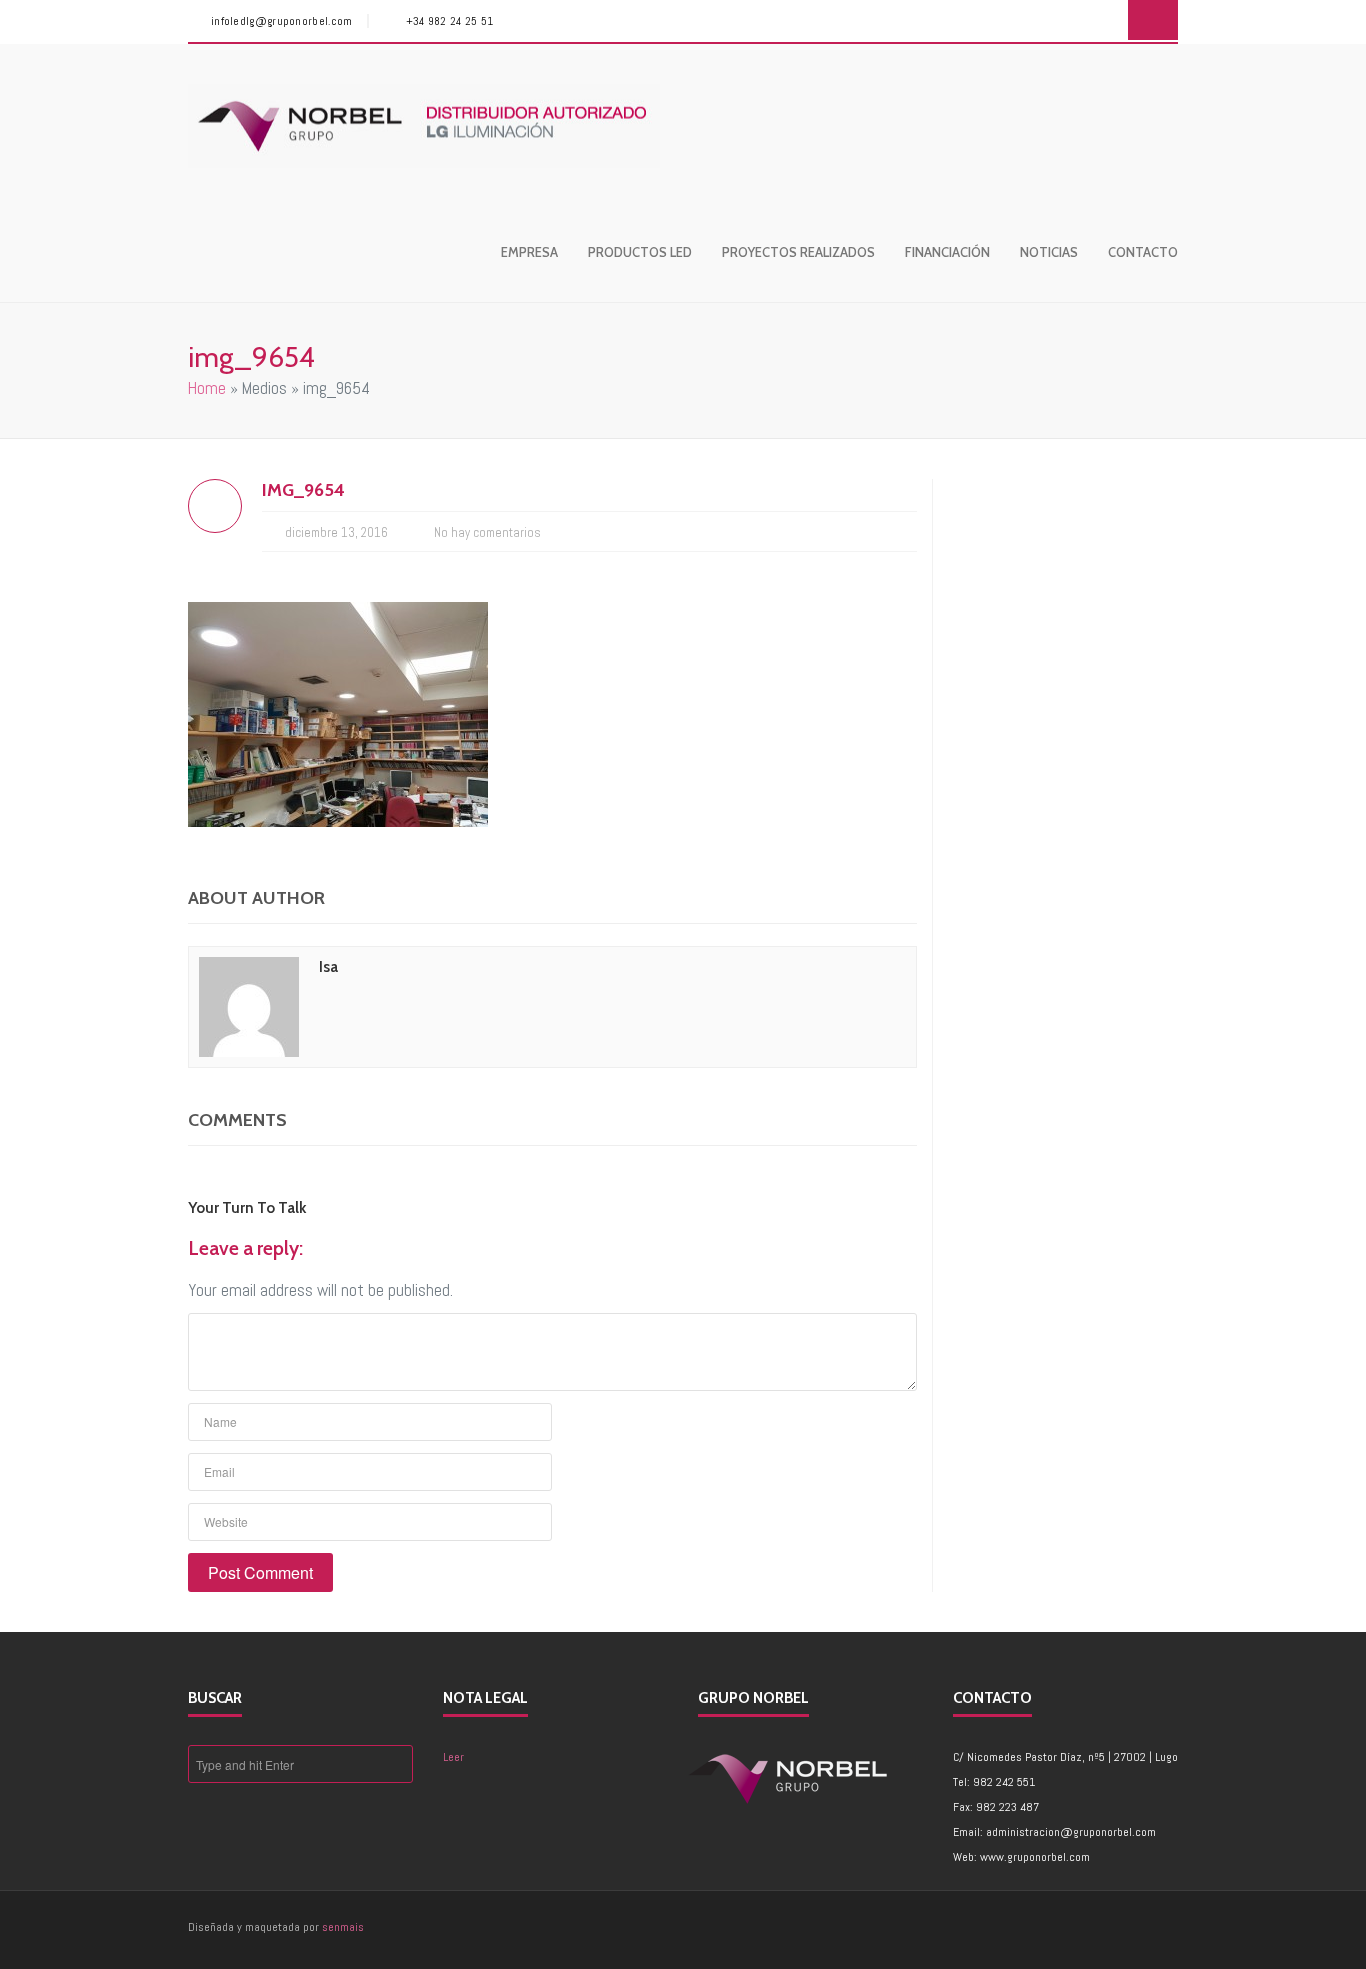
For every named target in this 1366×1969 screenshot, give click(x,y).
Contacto (1143, 252)
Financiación (947, 252)
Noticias (1049, 252)
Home (207, 388)
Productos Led (640, 252)
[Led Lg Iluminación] (424, 126)
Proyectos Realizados (798, 252)
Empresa (529, 252)
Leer (453, 1757)
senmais (343, 1927)
